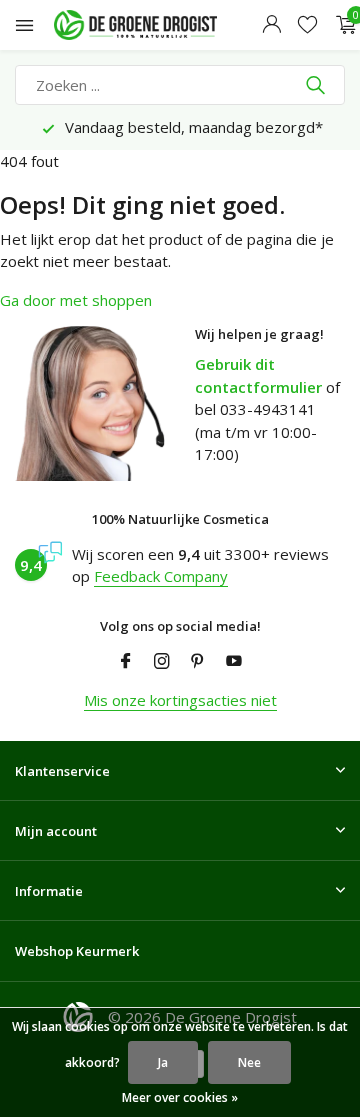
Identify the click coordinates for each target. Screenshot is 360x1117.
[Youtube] (234, 662)
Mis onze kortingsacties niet (180, 700)
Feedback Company (161, 576)
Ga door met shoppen (76, 300)
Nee (249, 1062)
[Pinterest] (198, 662)
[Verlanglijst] (307, 25)
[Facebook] (126, 662)
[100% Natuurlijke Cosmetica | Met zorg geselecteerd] (154, 25)
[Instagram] (162, 662)
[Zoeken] (317, 85)
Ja (163, 1062)
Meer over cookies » (180, 1097)
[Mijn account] (271, 25)
